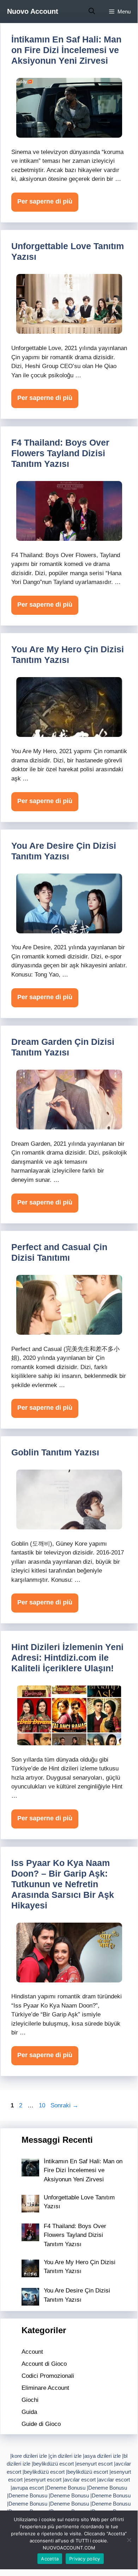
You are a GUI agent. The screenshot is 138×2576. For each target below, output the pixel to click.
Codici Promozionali (48, 2376)
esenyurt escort (95, 2464)
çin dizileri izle (66, 2456)
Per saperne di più (45, 201)
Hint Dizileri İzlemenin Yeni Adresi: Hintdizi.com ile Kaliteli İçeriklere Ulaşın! (67, 1658)
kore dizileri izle (29, 2456)
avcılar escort (80, 2480)
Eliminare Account (45, 2388)
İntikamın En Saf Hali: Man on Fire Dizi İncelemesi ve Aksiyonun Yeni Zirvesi (66, 50)
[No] (129, 2540)
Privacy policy (85, 2559)
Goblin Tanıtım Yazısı (55, 1452)
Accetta (50, 2559)
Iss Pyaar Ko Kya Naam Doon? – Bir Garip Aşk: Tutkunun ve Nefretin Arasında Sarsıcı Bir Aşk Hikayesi (63, 1884)
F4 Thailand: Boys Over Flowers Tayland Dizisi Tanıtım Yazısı (60, 453)
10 (43, 2105)
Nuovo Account (33, 11)
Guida (29, 2412)
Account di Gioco (44, 2364)
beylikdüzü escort (53, 2464)
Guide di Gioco (41, 2424)
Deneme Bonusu (66, 2488)
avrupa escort (28, 2488)
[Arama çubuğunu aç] (92, 12)
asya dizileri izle (103, 2456)
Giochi (30, 2400)
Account (32, 2352)
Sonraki (64, 2105)
